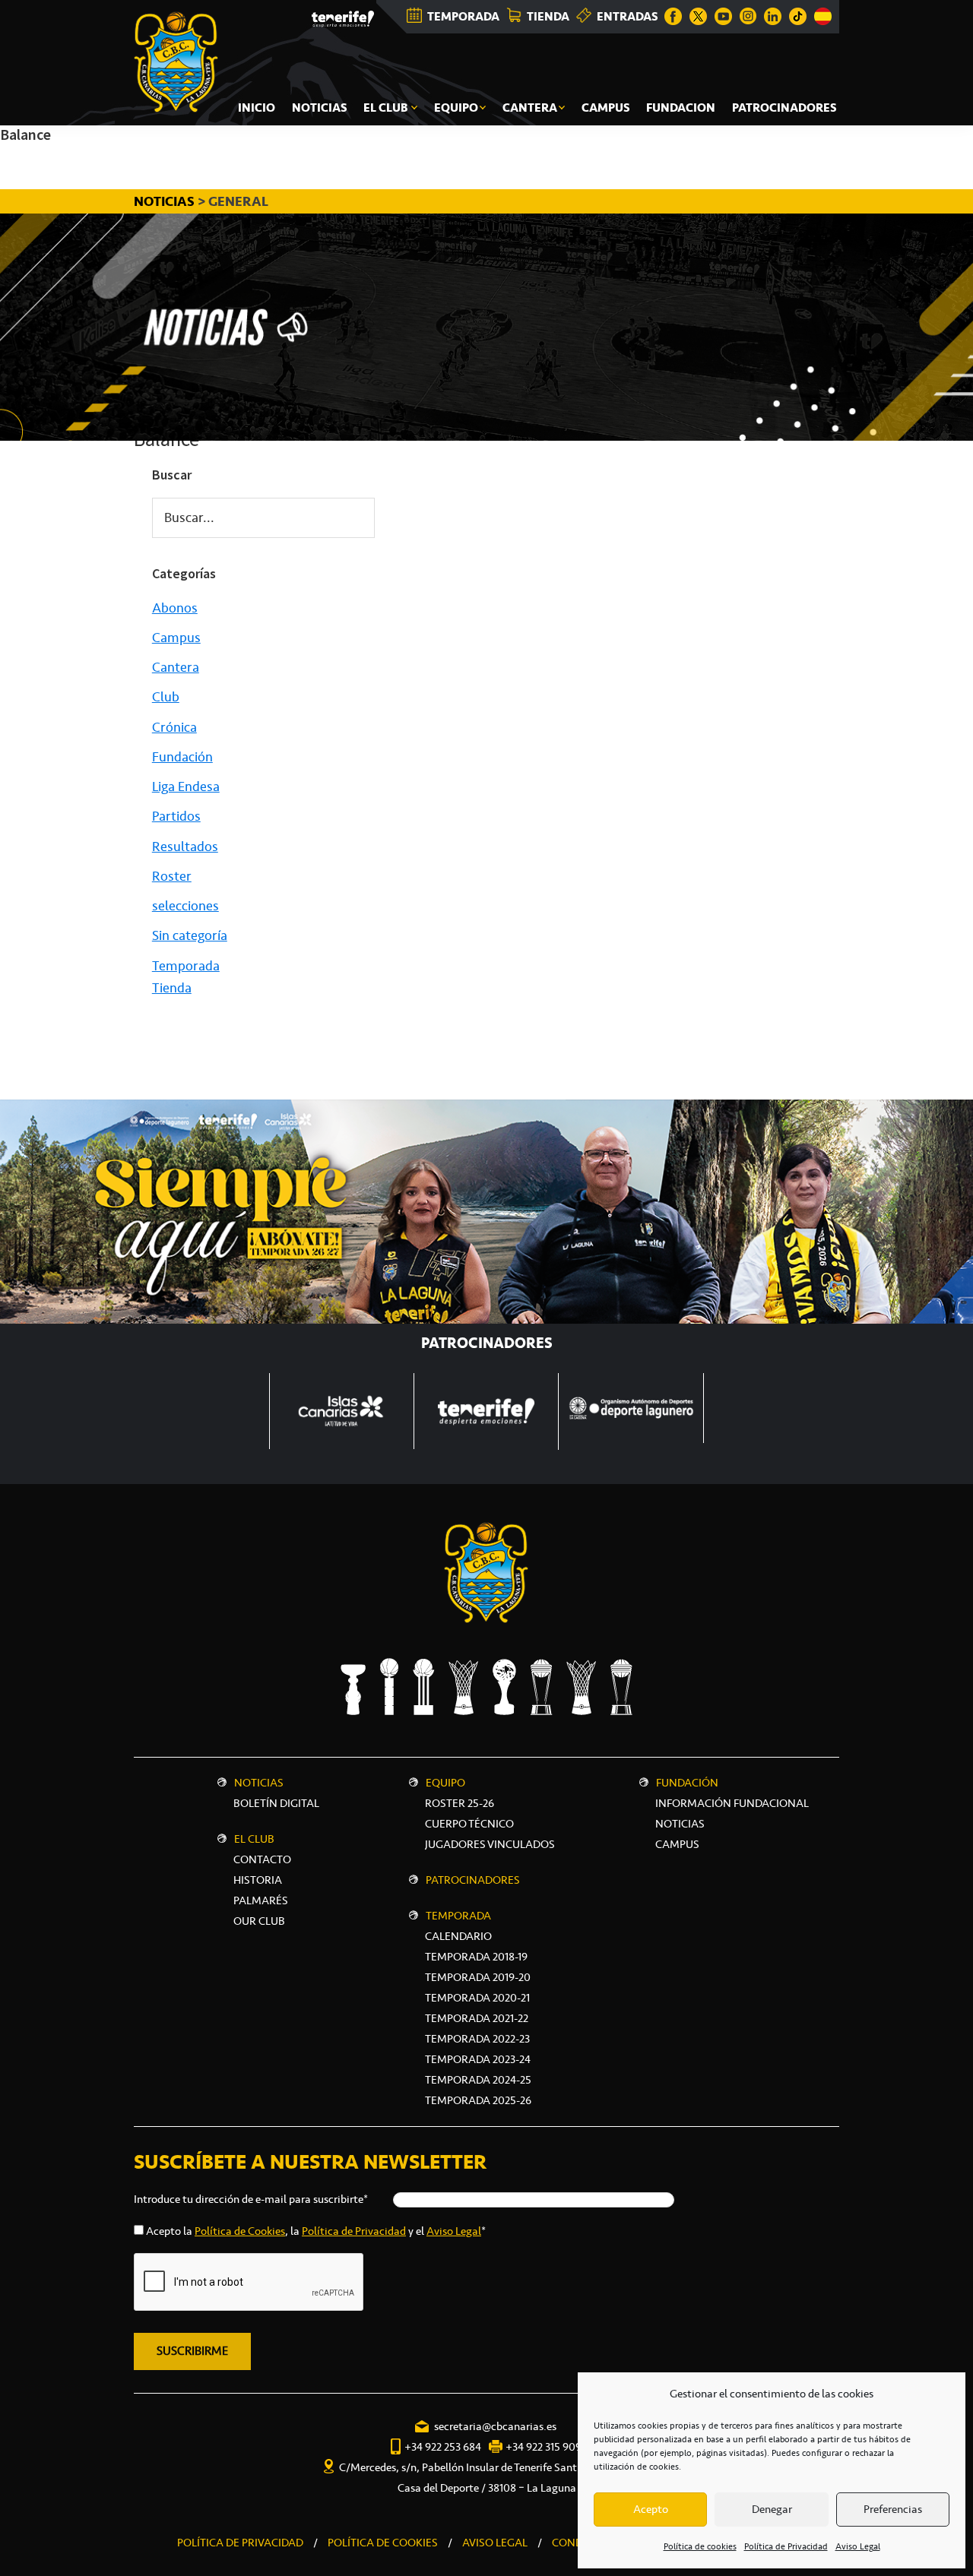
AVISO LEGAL (495, 2543)
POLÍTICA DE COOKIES (383, 2543)
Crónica (174, 727)
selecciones (185, 906)
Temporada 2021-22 (477, 2018)
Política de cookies (700, 2546)
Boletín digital (276, 1803)
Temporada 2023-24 (478, 2059)
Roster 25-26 (460, 1803)
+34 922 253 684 (443, 2447)
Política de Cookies (240, 2231)
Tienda (172, 988)
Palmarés (261, 1900)
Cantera (176, 667)
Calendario (458, 1936)
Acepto (651, 2509)
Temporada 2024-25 (478, 2080)
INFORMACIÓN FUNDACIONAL (732, 1803)
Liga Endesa (186, 786)
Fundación (182, 757)
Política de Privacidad (786, 2546)
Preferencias (893, 2509)
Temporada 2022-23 (477, 2039)
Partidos (176, 816)
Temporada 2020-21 (477, 1998)
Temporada (186, 966)
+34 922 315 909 (544, 2447)
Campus (176, 638)
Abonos (175, 608)
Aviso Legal (858, 2546)
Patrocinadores (473, 1880)
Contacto (262, 1859)
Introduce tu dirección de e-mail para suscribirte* (251, 2199)
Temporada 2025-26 (478, 2100)
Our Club (259, 1921)
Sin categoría (190, 935)
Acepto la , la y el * (316, 2231)
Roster (172, 876)
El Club (254, 1839)
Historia (258, 1880)
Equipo (445, 1783)
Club (166, 697)
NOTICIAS (166, 201)
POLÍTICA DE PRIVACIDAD (240, 2543)
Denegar (772, 2509)
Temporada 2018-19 (476, 1957)
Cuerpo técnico (469, 1824)
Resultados (185, 847)
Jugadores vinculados (490, 1844)
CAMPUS (677, 1844)
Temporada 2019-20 (478, 1977)
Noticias (259, 1783)
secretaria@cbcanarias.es (495, 2426)
